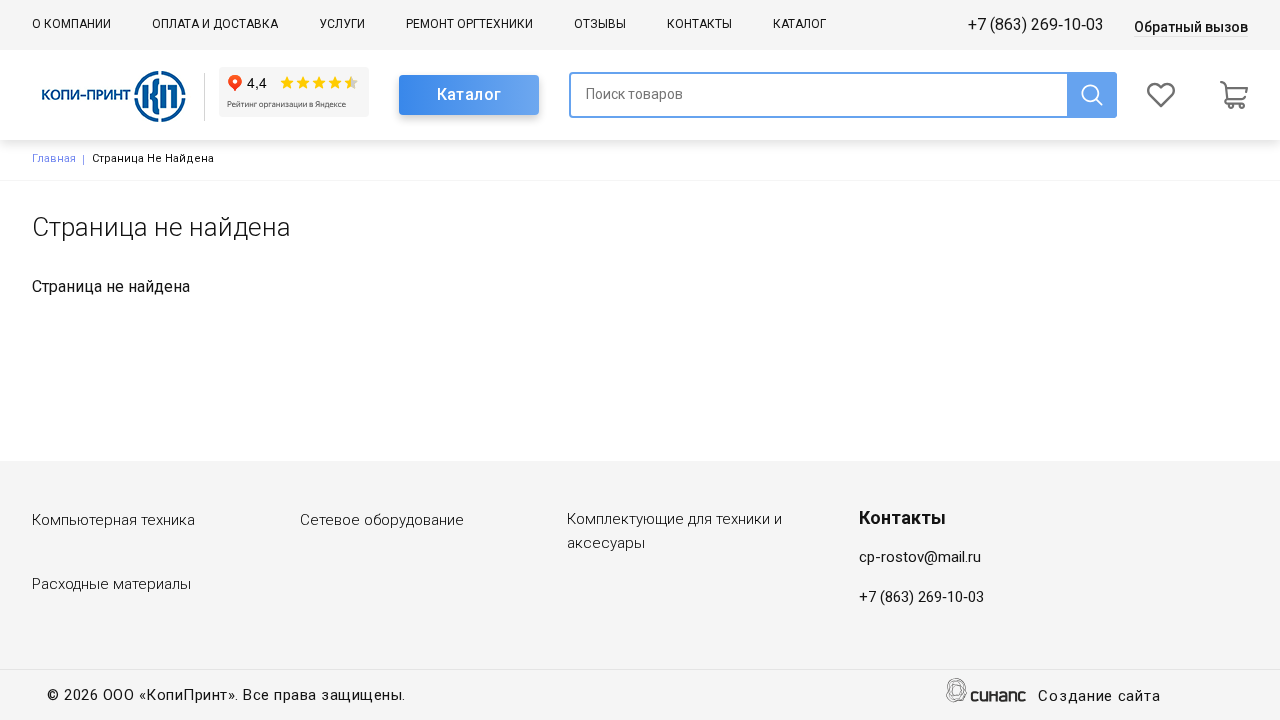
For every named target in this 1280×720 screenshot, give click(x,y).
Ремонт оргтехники (469, 24)
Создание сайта (1099, 696)
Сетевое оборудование (382, 520)
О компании (71, 24)
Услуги (342, 24)
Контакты (699, 24)
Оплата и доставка (215, 24)
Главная (54, 158)
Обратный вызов (1191, 27)
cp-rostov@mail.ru (920, 557)
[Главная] (125, 95)
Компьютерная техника (113, 520)
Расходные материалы (111, 584)
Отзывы (600, 24)
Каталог (799, 24)
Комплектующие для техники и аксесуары (674, 531)
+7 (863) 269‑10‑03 (1036, 24)
